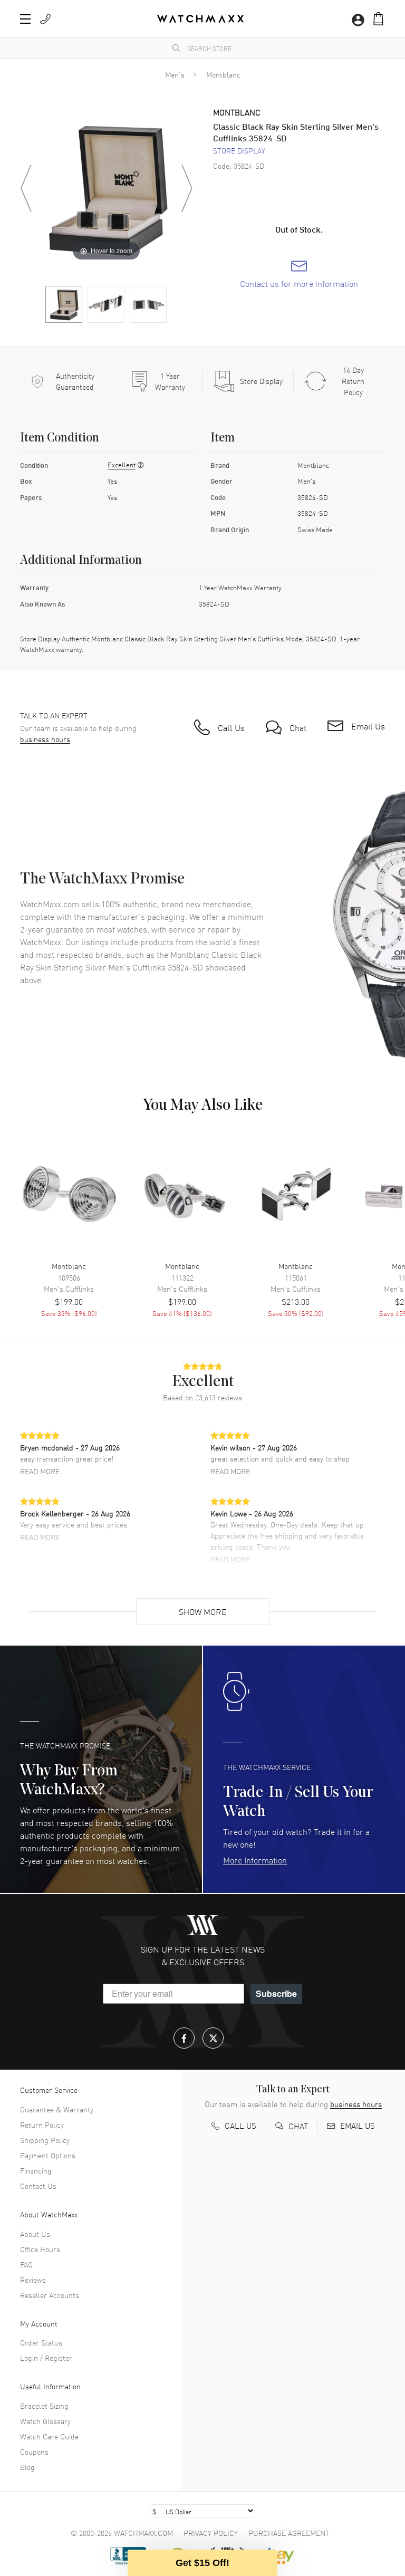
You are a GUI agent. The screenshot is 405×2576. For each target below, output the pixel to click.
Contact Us (38, 2186)
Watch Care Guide (49, 2436)
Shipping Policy (45, 2140)
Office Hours (40, 2249)
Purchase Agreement (289, 2533)
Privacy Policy (211, 2533)
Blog (27, 2467)
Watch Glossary (45, 2421)
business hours (45, 739)
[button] (378, 19)
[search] (176, 48)
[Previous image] (26, 188)
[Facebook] (184, 2038)
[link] (299, 274)
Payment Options (48, 2155)
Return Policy (42, 2125)
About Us (35, 2234)
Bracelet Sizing (44, 2406)
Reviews (33, 2280)
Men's (175, 74)
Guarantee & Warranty (57, 2109)
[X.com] (213, 2038)
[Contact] (45, 19)
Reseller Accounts (50, 2295)
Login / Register (46, 2358)
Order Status (41, 2342)
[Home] (200, 19)
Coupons (34, 2452)
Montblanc (223, 74)
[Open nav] (25, 19)
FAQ (26, 2264)
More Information (255, 1860)
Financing (36, 2170)
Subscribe (276, 1993)
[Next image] (187, 188)
